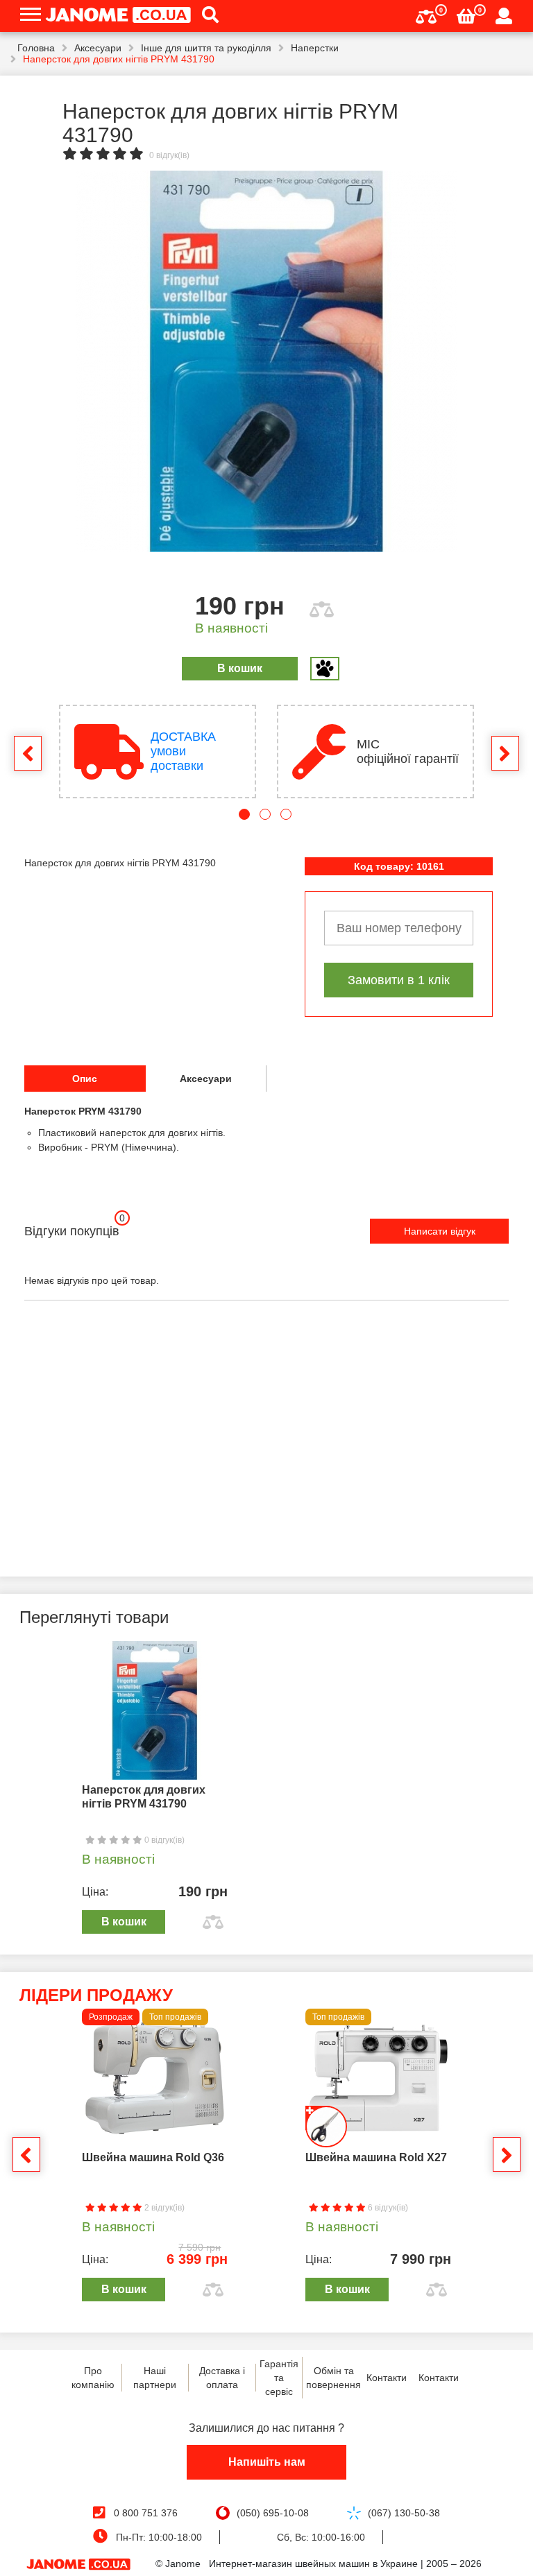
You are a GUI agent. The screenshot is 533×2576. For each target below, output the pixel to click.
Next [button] (505, 753)
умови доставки (183, 751)
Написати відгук (440, 1231)
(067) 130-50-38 (404, 2513)
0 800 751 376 (146, 2513)
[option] (267, 361)
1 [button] (244, 814)
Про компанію (93, 2378)
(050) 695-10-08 (273, 2513)
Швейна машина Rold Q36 (153, 2157)
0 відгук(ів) (169, 155)
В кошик (240, 668)
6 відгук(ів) (387, 2208)
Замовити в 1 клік (399, 980)
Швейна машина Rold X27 (376, 2157)
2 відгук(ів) (163, 2208)
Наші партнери (155, 2378)
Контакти (387, 2378)
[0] (426, 15)
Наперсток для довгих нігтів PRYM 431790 (144, 1797)
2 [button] (265, 814)
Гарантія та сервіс (279, 2378)
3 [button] (286, 814)
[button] (205, 16)
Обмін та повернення (333, 2378)
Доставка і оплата (222, 2378)
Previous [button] (28, 753)
